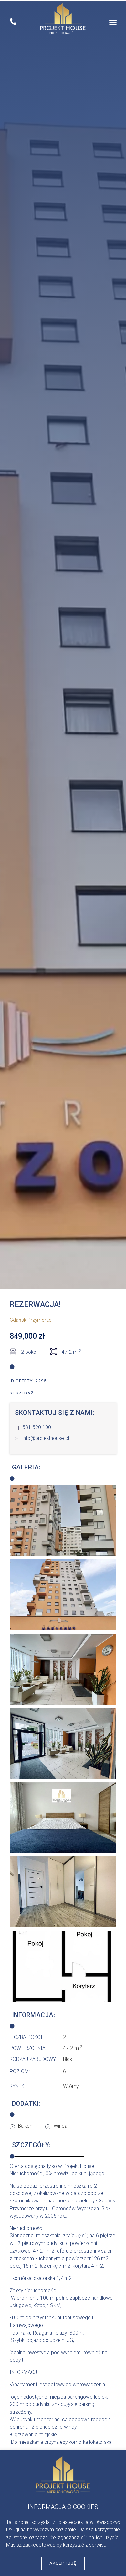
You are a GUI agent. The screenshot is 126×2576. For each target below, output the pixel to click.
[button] (113, 23)
